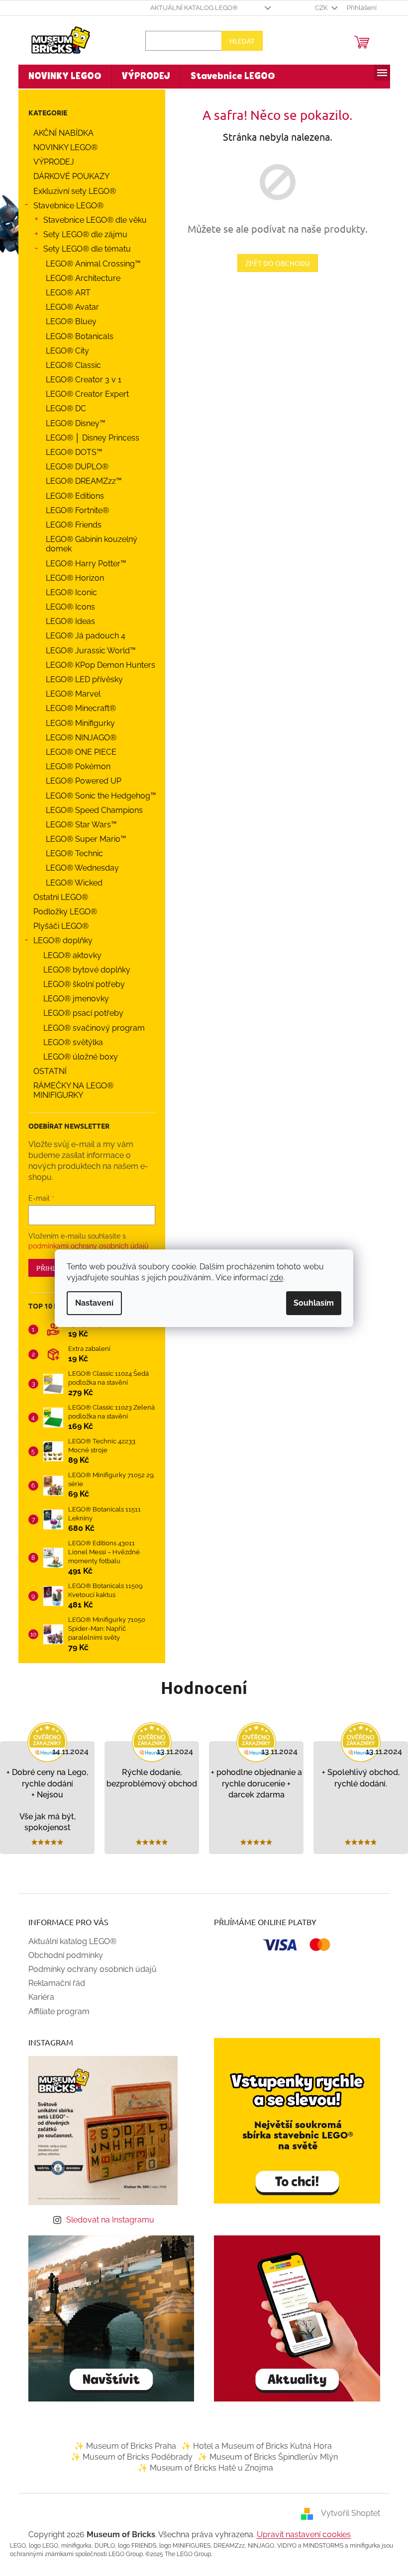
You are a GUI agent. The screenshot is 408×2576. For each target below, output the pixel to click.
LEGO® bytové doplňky (83, 970)
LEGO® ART (64, 293)
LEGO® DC (62, 408)
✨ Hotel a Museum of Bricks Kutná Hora (253, 2446)
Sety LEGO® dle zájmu (81, 234)
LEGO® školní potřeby (80, 984)
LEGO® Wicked (70, 883)
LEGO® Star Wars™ (77, 825)
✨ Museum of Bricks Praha (121, 2446)
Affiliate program (55, 2011)
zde (273, 1278)
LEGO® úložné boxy (77, 1057)
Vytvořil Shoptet (347, 2513)
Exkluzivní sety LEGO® (71, 191)
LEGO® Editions (71, 496)
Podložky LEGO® (61, 912)
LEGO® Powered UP (80, 781)
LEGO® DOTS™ (70, 452)
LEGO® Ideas (66, 621)
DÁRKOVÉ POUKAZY (67, 176)
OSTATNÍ (46, 1071)
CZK (318, 8)
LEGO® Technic (70, 853)
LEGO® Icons (66, 607)
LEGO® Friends (70, 525)
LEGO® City (63, 351)
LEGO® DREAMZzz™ (80, 481)
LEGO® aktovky (68, 955)
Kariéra (37, 1997)
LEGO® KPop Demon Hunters (97, 665)
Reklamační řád (53, 1983)
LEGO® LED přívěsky (80, 679)
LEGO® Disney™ (72, 423)
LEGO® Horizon (71, 578)
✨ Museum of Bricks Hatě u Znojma (202, 2468)
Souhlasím (310, 1303)
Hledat (238, 41)
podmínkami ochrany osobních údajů (84, 1246)
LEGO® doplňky (59, 940)
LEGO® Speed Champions (90, 810)
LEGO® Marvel (69, 694)
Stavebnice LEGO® (64, 206)
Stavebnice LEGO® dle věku (91, 220)
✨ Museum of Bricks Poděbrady (128, 2457)
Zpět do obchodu (274, 263)
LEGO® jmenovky (72, 999)
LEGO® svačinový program (90, 1028)
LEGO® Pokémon (74, 766)
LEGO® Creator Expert (83, 394)
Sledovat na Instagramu (107, 2220)
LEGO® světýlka (69, 1042)
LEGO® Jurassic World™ (87, 651)
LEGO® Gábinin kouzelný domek (88, 544)
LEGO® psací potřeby (79, 1013)
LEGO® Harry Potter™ (82, 564)
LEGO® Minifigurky (76, 723)
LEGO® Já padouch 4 (82, 636)
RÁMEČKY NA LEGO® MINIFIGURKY (69, 1090)
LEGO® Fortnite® (73, 510)
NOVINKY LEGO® (61, 147)
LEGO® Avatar (68, 307)
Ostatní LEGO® (57, 897)
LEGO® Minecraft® (77, 708)
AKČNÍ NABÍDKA (59, 133)
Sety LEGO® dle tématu (83, 249)
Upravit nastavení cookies (300, 2534)
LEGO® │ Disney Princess (89, 438)
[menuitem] (61, 77)
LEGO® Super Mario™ (82, 839)
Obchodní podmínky (62, 1955)
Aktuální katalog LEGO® (190, 8)
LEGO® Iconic (67, 592)
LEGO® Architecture (79, 278)
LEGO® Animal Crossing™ (89, 264)
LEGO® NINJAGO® (77, 738)
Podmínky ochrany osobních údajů (89, 1969)
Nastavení (91, 1303)
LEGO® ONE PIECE (77, 752)
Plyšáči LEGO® (57, 926)
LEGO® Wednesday (78, 868)
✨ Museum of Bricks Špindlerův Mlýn (264, 2457)
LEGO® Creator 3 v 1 (80, 380)
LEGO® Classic (69, 365)
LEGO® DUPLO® (73, 467)
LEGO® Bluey (67, 321)
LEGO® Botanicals (76, 336)
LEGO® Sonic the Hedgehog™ (97, 796)
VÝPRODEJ (50, 162)
